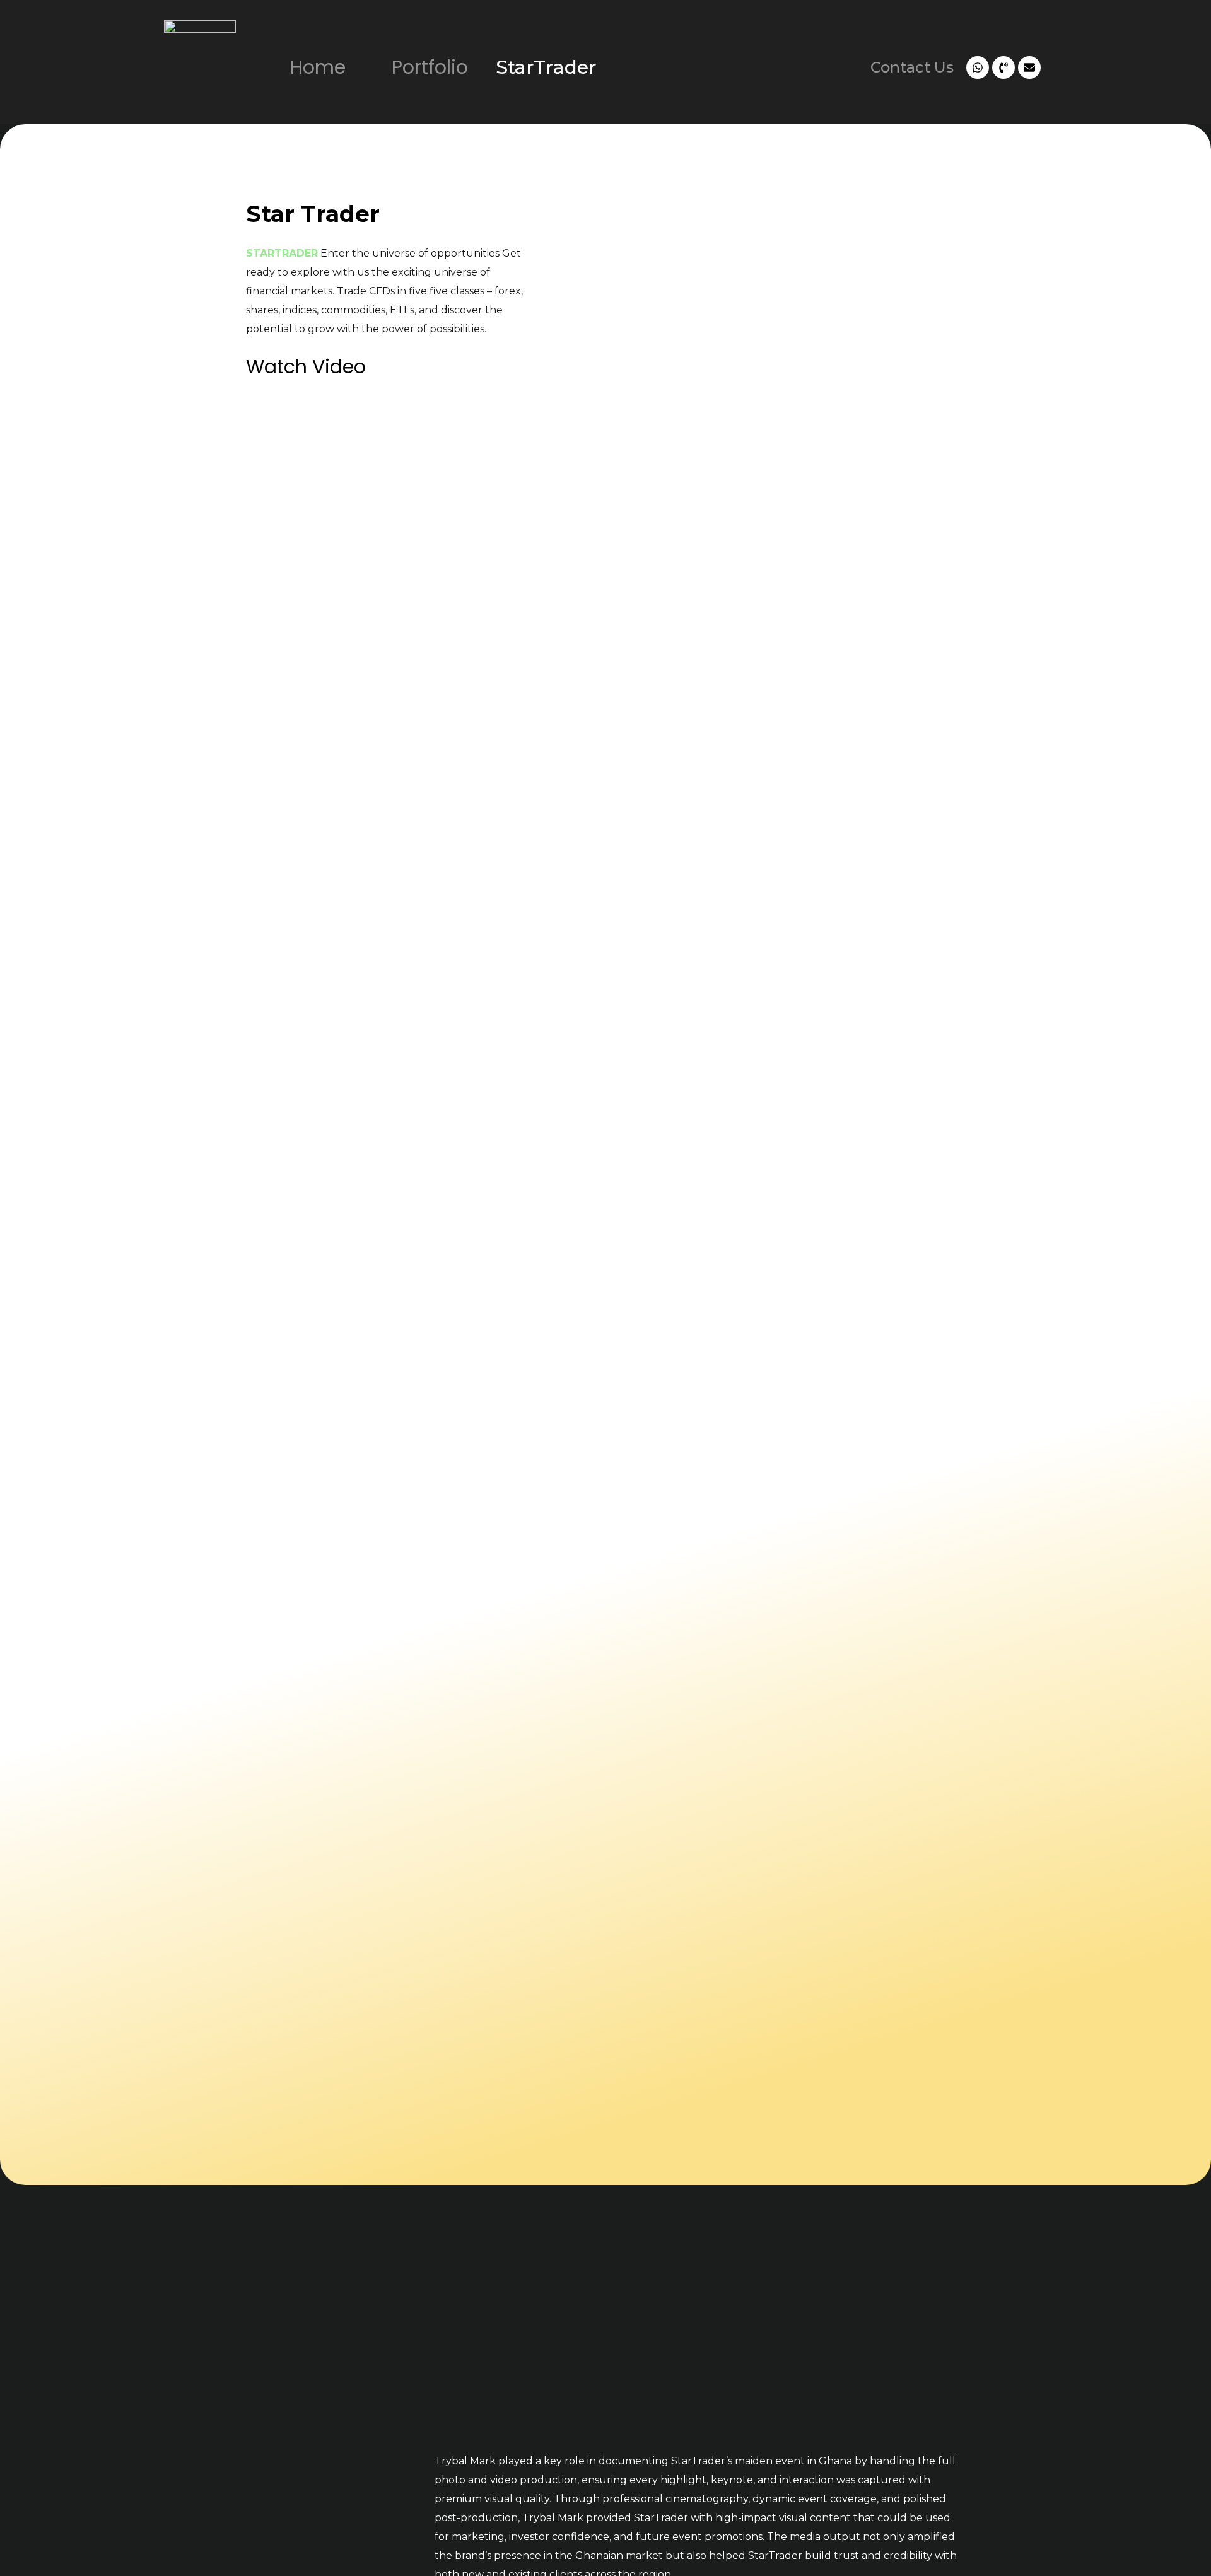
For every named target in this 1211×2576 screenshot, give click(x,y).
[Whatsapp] (978, 67)
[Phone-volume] (1003, 67)
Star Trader (313, 214)
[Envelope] (1029, 67)
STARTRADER (282, 253)
